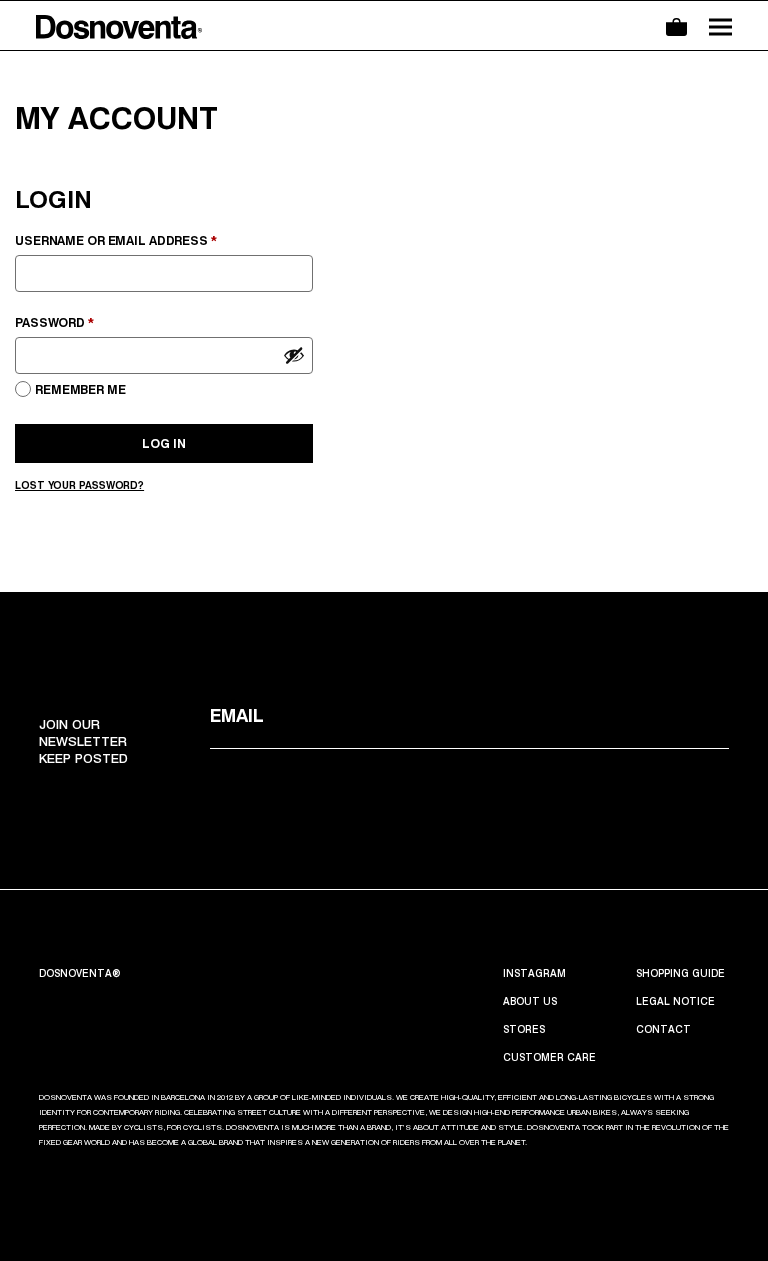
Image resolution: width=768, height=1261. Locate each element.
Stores (524, 1029)
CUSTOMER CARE (549, 1057)
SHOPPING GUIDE (680, 973)
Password (85, 322)
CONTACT (663, 1029)
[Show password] (294, 355)
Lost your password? (79, 485)
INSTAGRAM (534, 973)
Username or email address (147, 240)
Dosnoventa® (80, 973)
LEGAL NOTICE (675, 1001)
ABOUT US (530, 1001)
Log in (164, 443)
